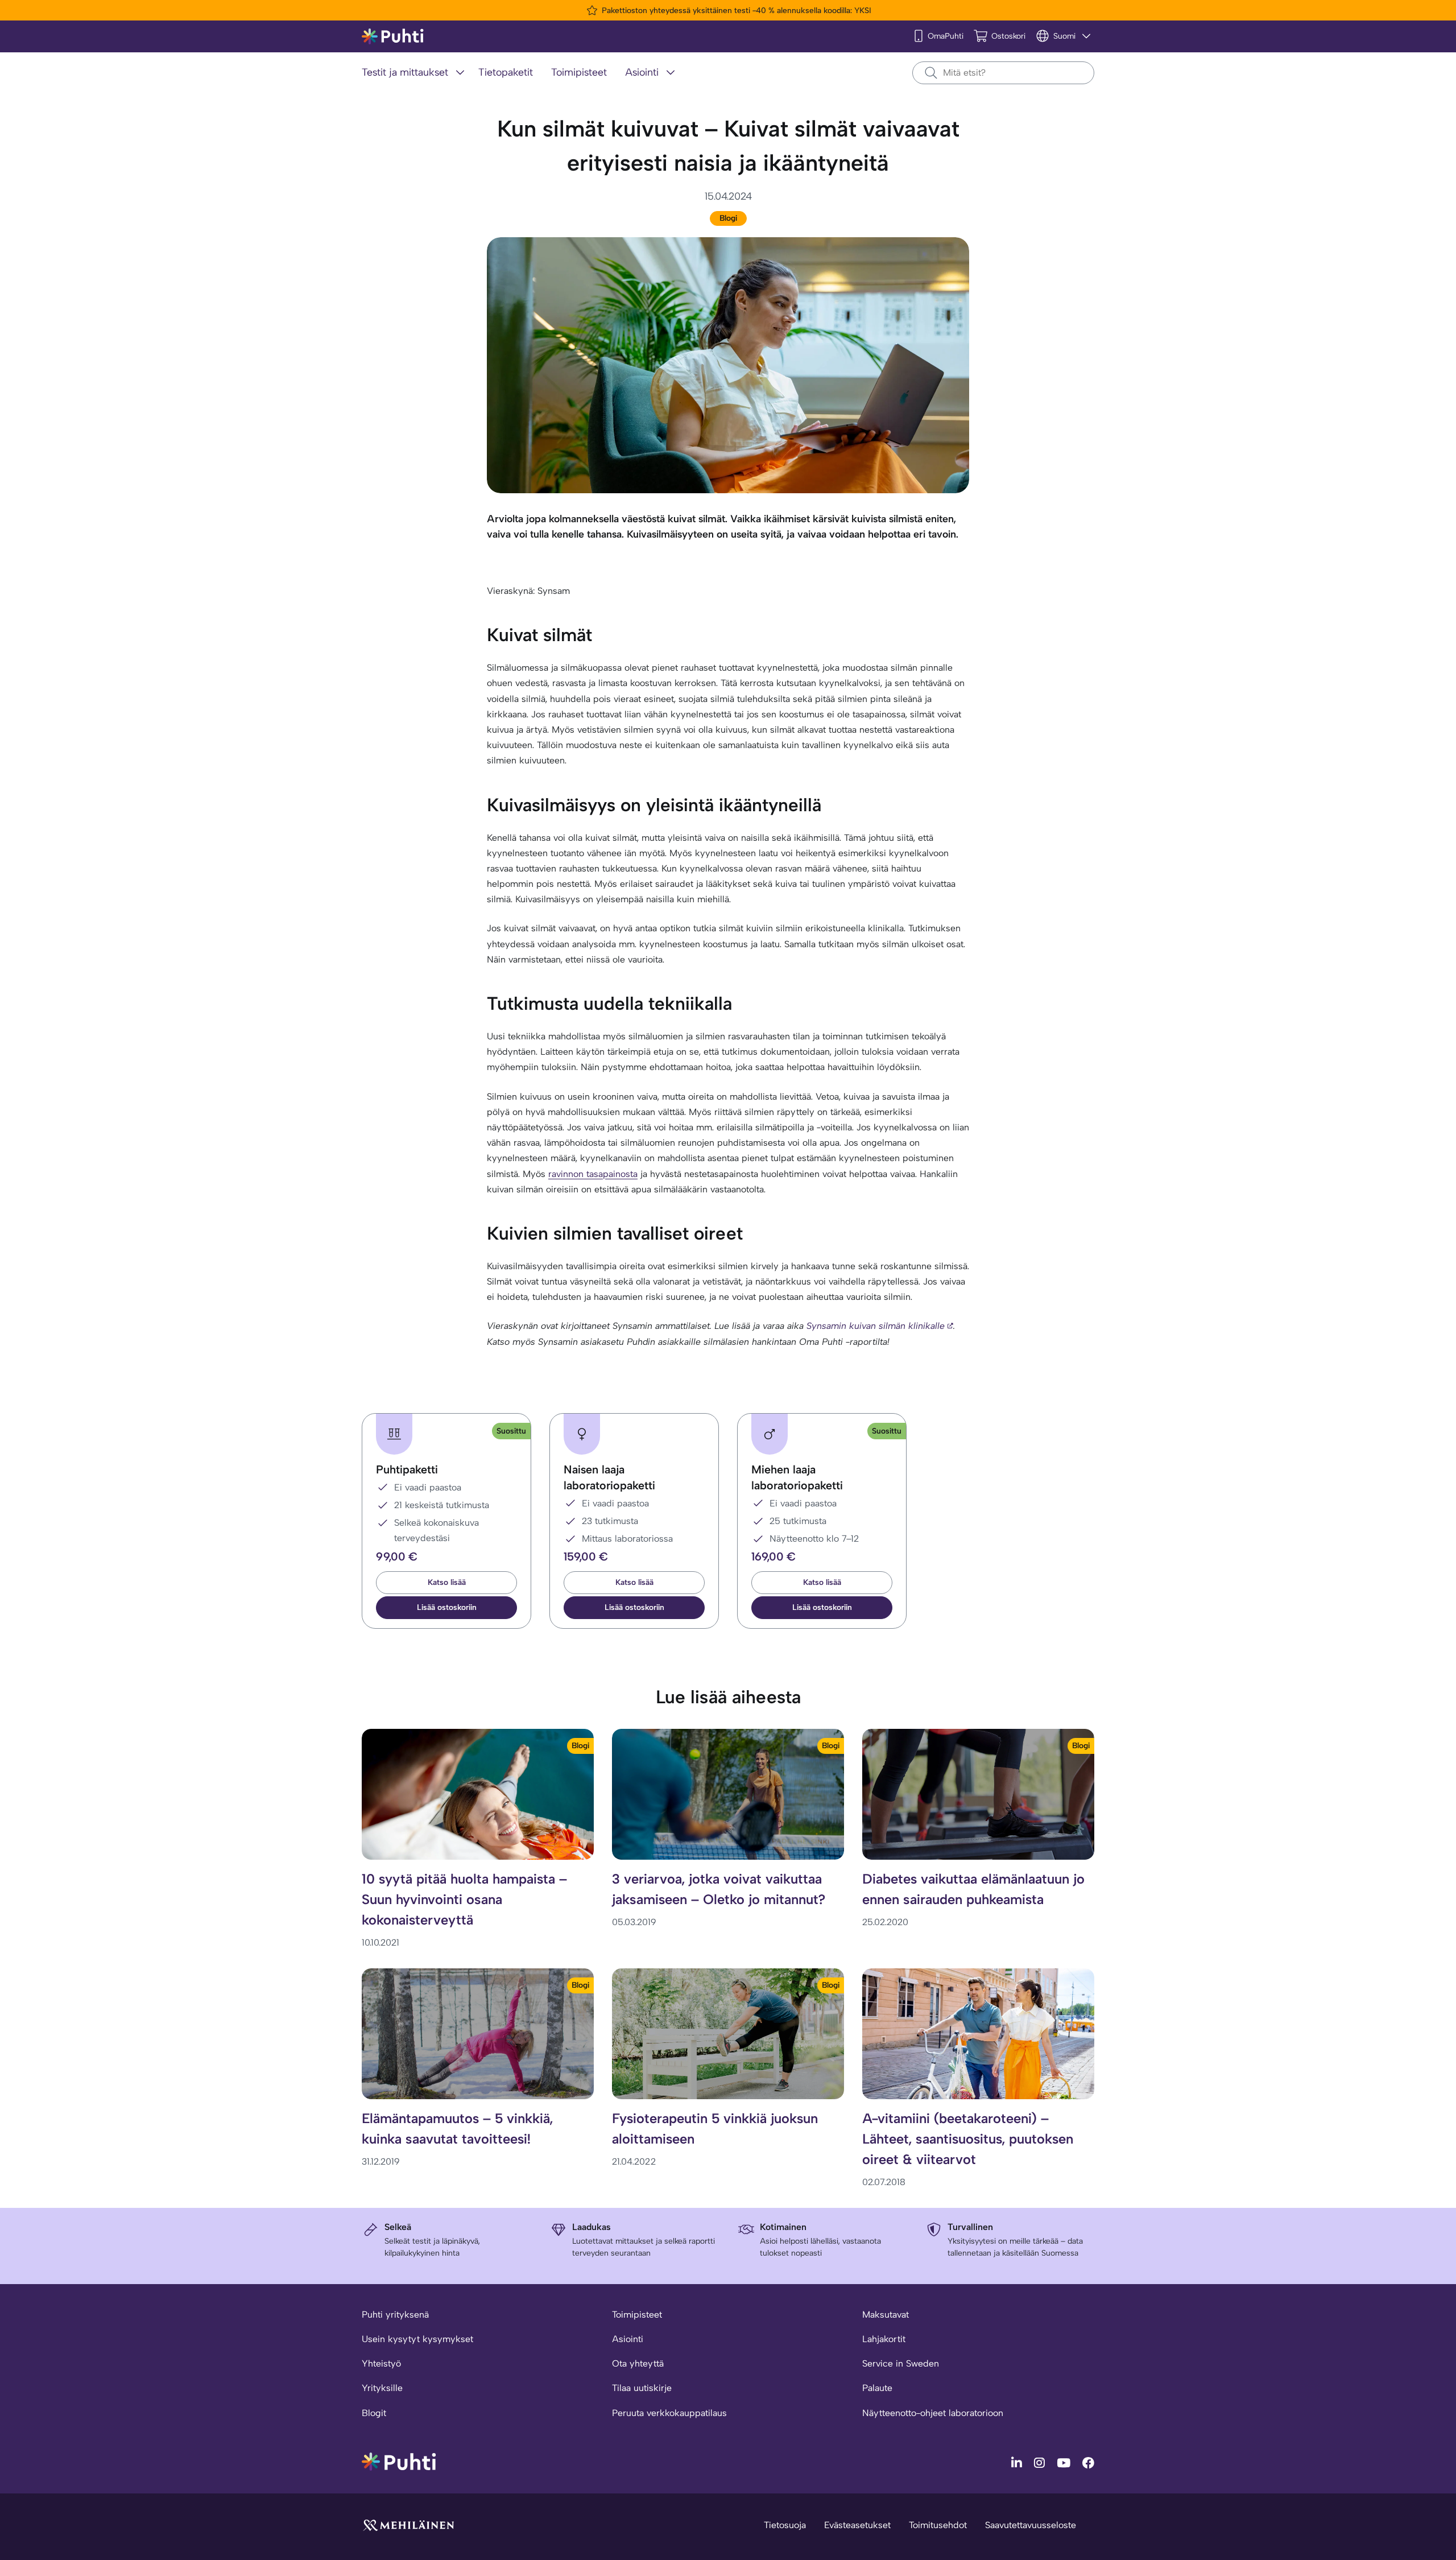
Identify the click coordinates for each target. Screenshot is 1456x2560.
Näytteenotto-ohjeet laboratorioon (933, 2413)
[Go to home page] (399, 2461)
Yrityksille (382, 2388)
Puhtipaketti (407, 1469)
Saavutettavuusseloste (1031, 2525)
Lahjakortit (884, 2339)
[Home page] (393, 37)
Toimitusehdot (938, 2525)
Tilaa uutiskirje (642, 2388)
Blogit (374, 2413)
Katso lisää (447, 1582)
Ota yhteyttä (638, 2363)
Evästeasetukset (857, 2525)
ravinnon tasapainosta (593, 1174)
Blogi (728, 218)
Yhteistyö (381, 2363)
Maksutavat (886, 2315)
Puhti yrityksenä (395, 2315)
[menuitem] (415, 73)
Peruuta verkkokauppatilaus (669, 2413)
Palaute (877, 2388)
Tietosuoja (785, 2525)
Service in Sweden (901, 2363)
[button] (446, 1608)
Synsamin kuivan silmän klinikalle (876, 1326)
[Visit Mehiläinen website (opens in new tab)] (408, 2524)
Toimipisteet (637, 2315)
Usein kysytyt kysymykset (417, 2339)
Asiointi (628, 2339)
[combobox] (1003, 73)
